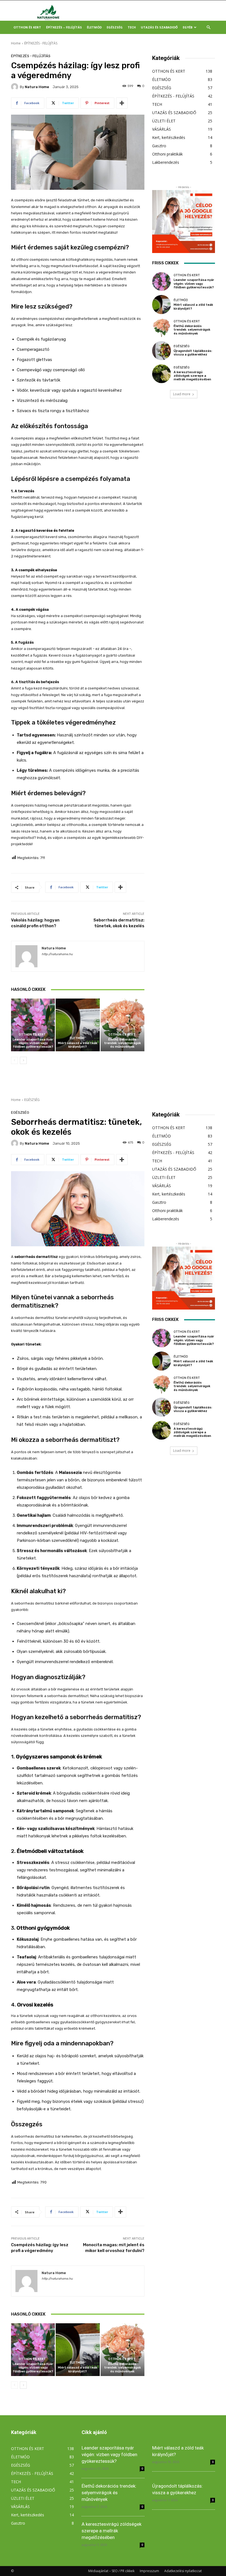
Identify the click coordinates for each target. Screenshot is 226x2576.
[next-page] (23, 1060)
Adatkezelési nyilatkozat (183, 2571)
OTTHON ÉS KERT (27, 27)
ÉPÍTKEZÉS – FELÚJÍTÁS (64, 27)
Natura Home (37, 87)
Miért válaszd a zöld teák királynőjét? (78, 1045)
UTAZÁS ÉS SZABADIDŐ (159, 27)
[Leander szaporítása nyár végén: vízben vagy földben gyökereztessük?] (33, 1025)
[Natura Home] (15, 87)
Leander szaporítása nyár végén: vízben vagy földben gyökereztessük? (33, 1043)
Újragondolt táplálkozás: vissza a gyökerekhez (193, 353)
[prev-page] (14, 1060)
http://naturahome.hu (57, 954)
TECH (132, 27)
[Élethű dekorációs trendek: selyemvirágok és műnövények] (123, 1025)
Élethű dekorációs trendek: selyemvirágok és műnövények (123, 1043)
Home (16, 43)
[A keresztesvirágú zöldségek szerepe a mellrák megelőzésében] (162, 374)
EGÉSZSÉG (115, 27)
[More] (122, 103)
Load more (182, 394)
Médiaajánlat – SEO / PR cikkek (111, 2571)
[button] (208, 27)
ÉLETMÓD (94, 27)
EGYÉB (188, 27)
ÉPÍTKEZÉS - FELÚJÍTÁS (41, 43)
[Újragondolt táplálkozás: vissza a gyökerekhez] (162, 351)
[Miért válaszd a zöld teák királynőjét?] (78, 1025)
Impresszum (149, 2571)
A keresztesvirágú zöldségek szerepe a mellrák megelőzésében (192, 376)
